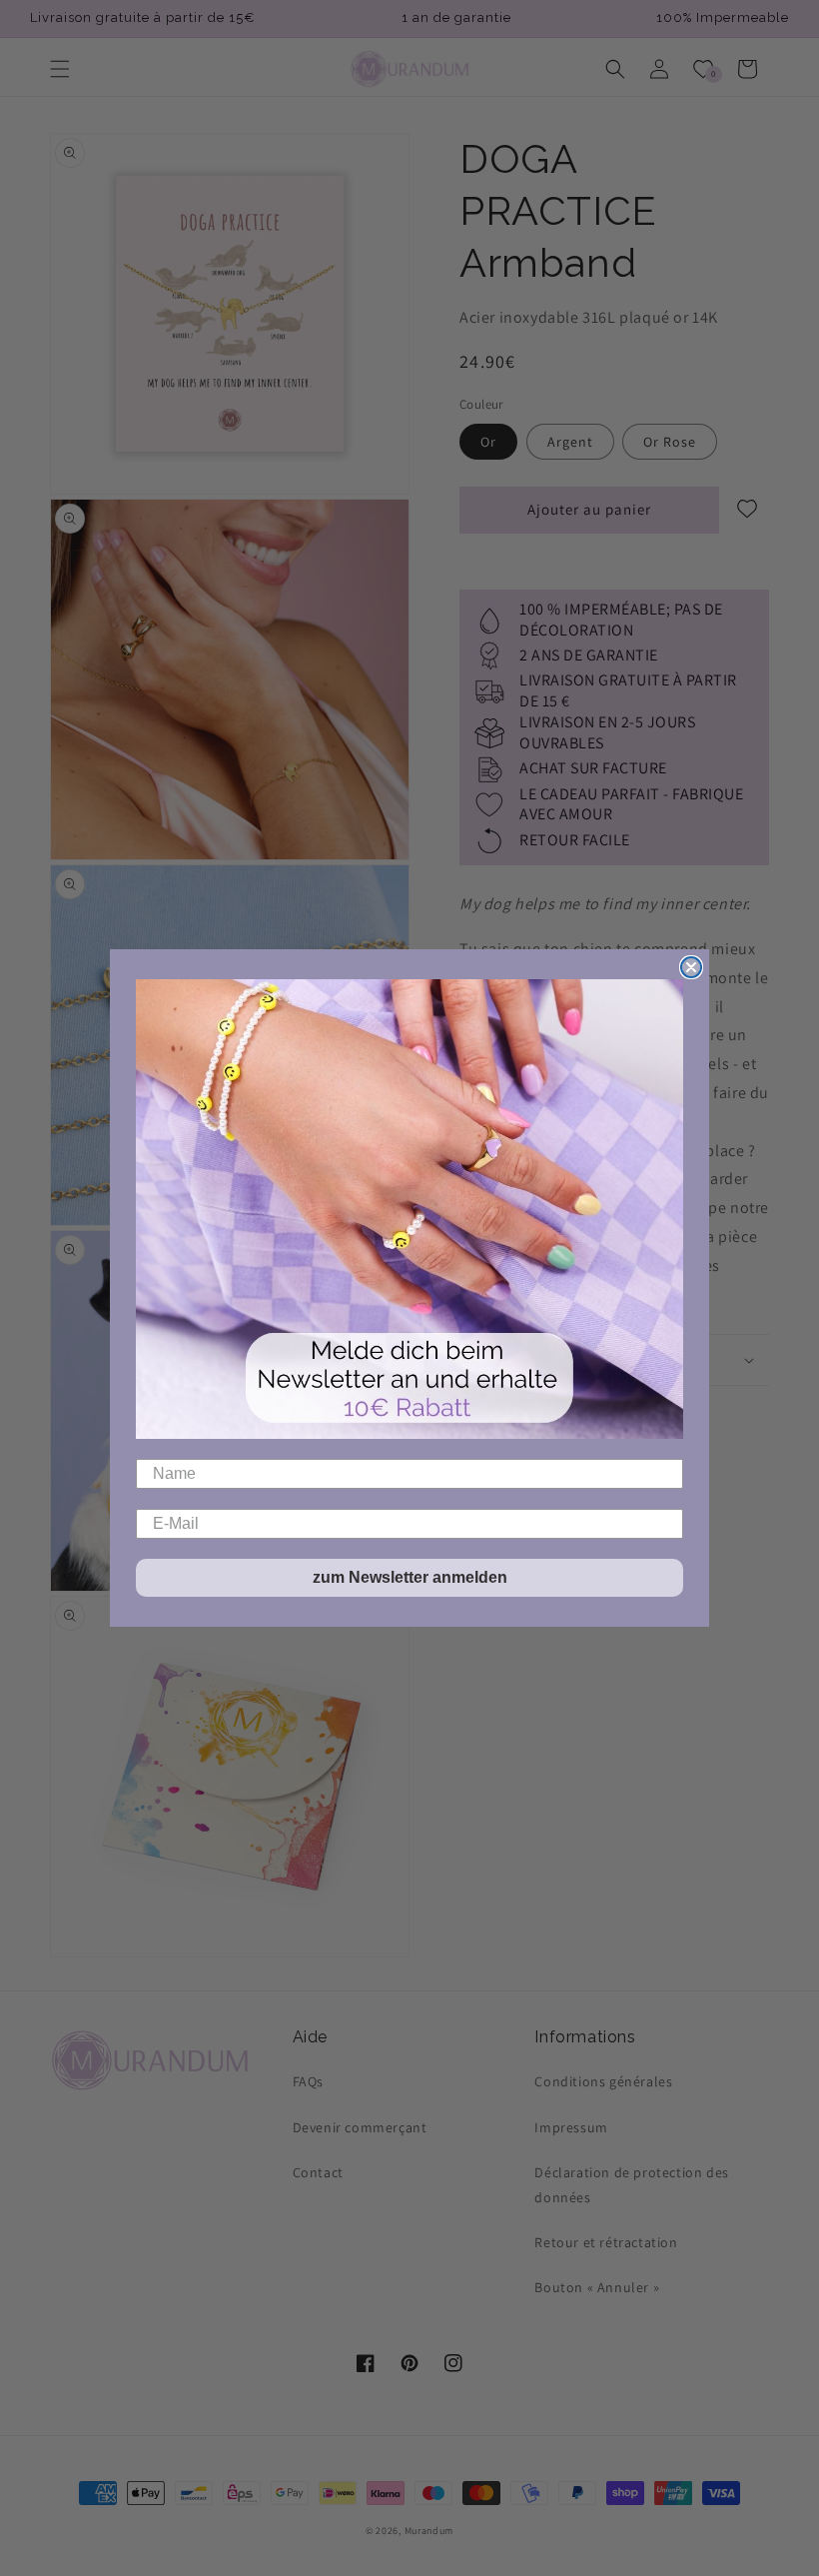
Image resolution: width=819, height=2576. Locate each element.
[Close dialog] (691, 967)
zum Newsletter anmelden (410, 1577)
